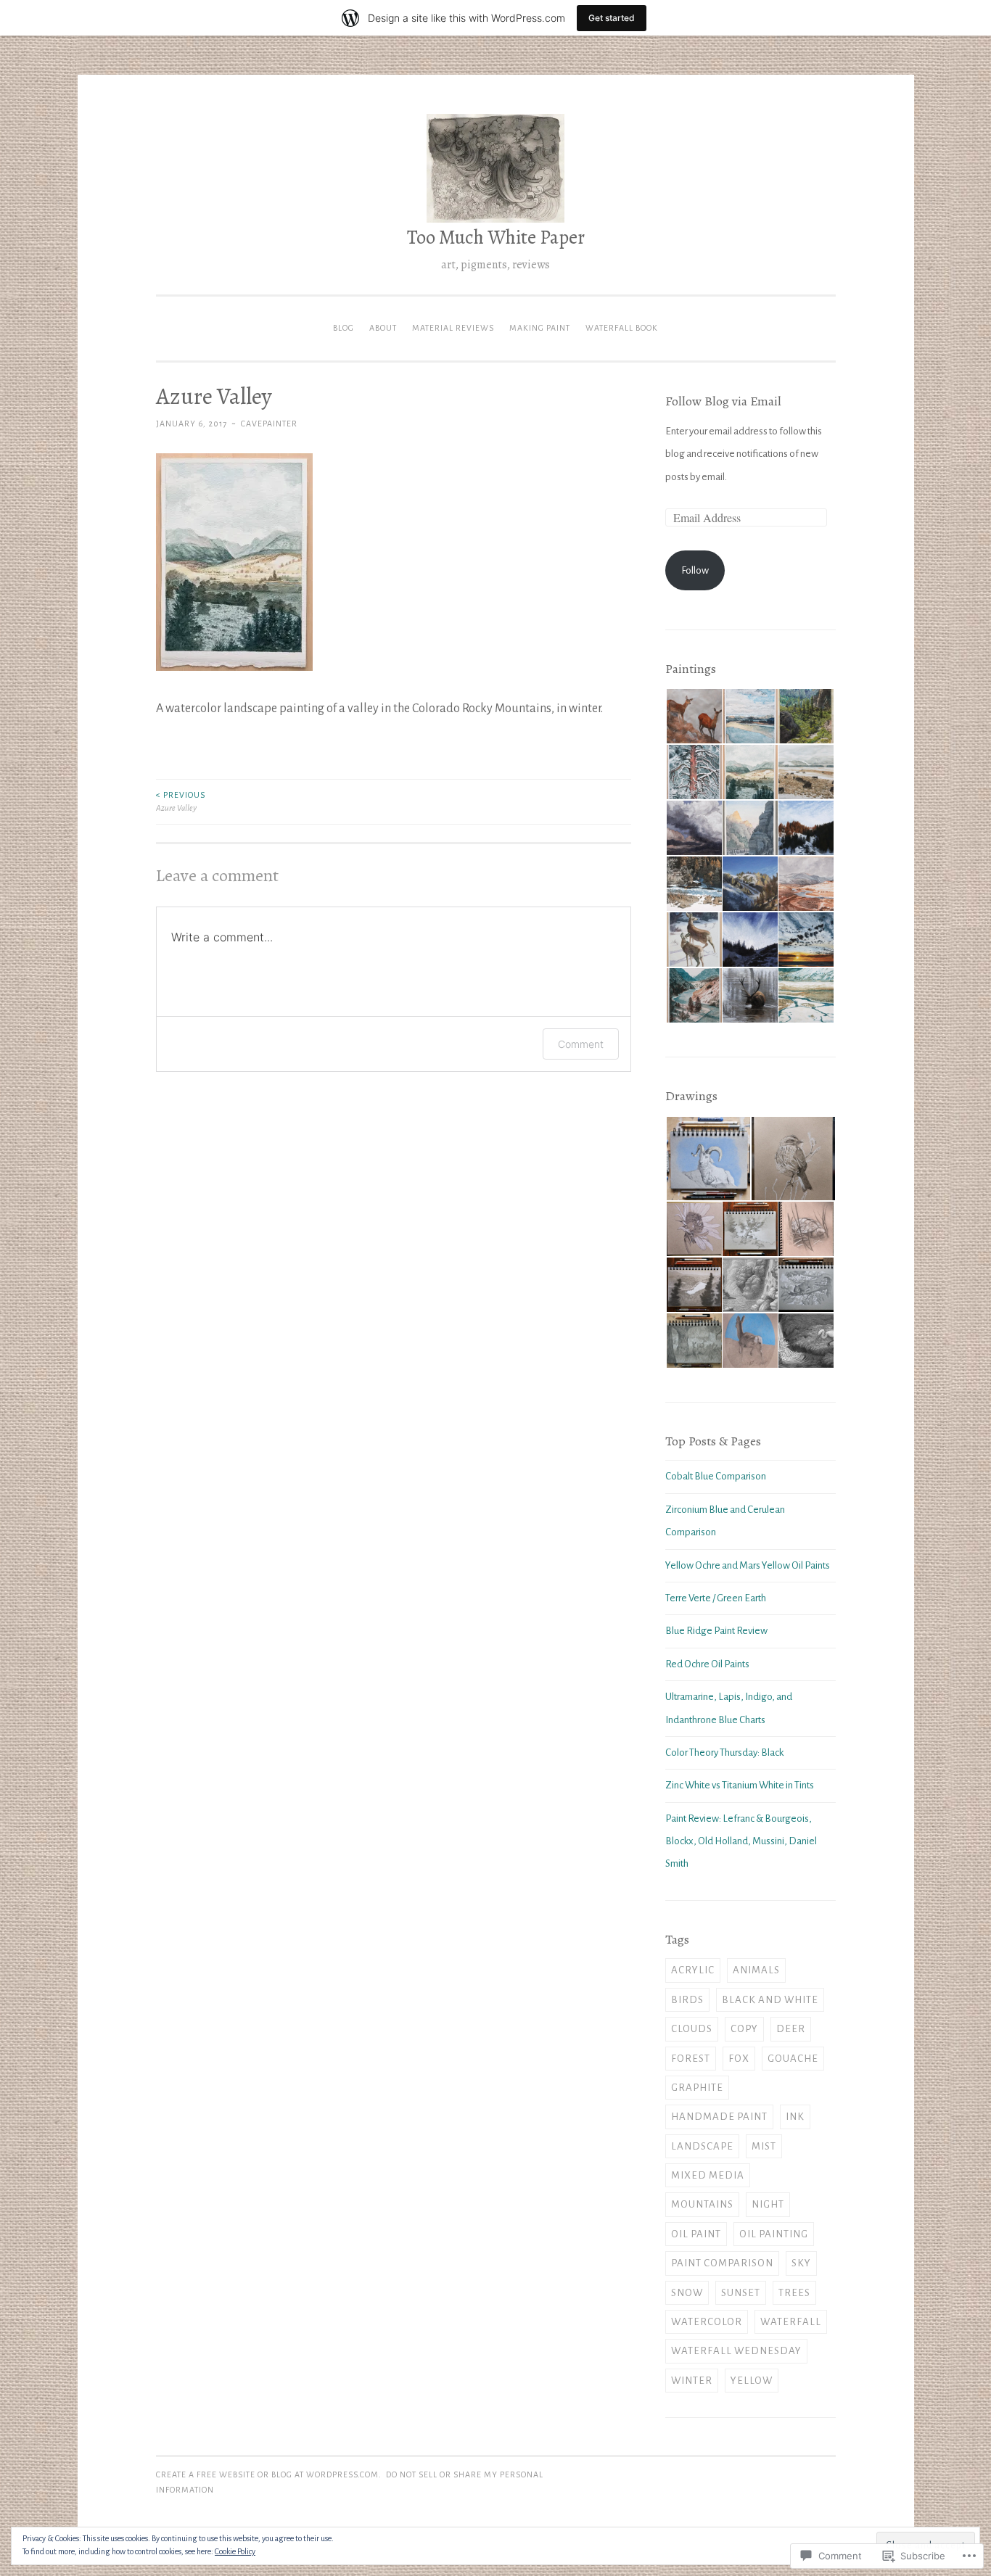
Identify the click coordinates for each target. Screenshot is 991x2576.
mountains (702, 2204)
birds (687, 2000)
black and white (770, 2000)
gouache (793, 2059)
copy (744, 2029)
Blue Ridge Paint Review (716, 1631)
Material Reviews (453, 328)
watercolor (707, 2322)
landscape (702, 2146)
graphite (697, 2088)
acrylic (693, 1970)
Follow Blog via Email (723, 401)
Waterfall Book (622, 328)
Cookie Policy (235, 2551)
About (383, 328)
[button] (693, 717)
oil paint (696, 2234)
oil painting (774, 2234)
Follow (695, 570)
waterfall (791, 2322)
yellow (752, 2381)
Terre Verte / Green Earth (716, 1598)
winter (692, 2381)
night (768, 2204)
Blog (344, 328)
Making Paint (540, 328)
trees (794, 2293)
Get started (612, 18)
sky (801, 2263)
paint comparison (722, 2263)
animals (756, 1970)
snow (687, 2293)
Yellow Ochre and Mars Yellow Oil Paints (748, 1565)
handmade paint (719, 2117)
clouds (692, 2029)
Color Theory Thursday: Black (724, 1753)
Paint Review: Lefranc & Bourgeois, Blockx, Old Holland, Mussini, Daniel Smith (741, 1841)
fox (739, 2059)
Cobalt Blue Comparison (716, 1476)
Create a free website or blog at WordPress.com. (269, 2474)
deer (791, 2029)
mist (764, 2146)
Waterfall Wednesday (736, 2351)
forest (691, 2059)
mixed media (708, 2175)
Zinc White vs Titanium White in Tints (740, 1785)
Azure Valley (181, 801)
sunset (741, 2293)
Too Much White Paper (496, 237)
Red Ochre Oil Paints (707, 1664)
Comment (581, 1044)
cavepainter (269, 424)
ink (795, 2117)
